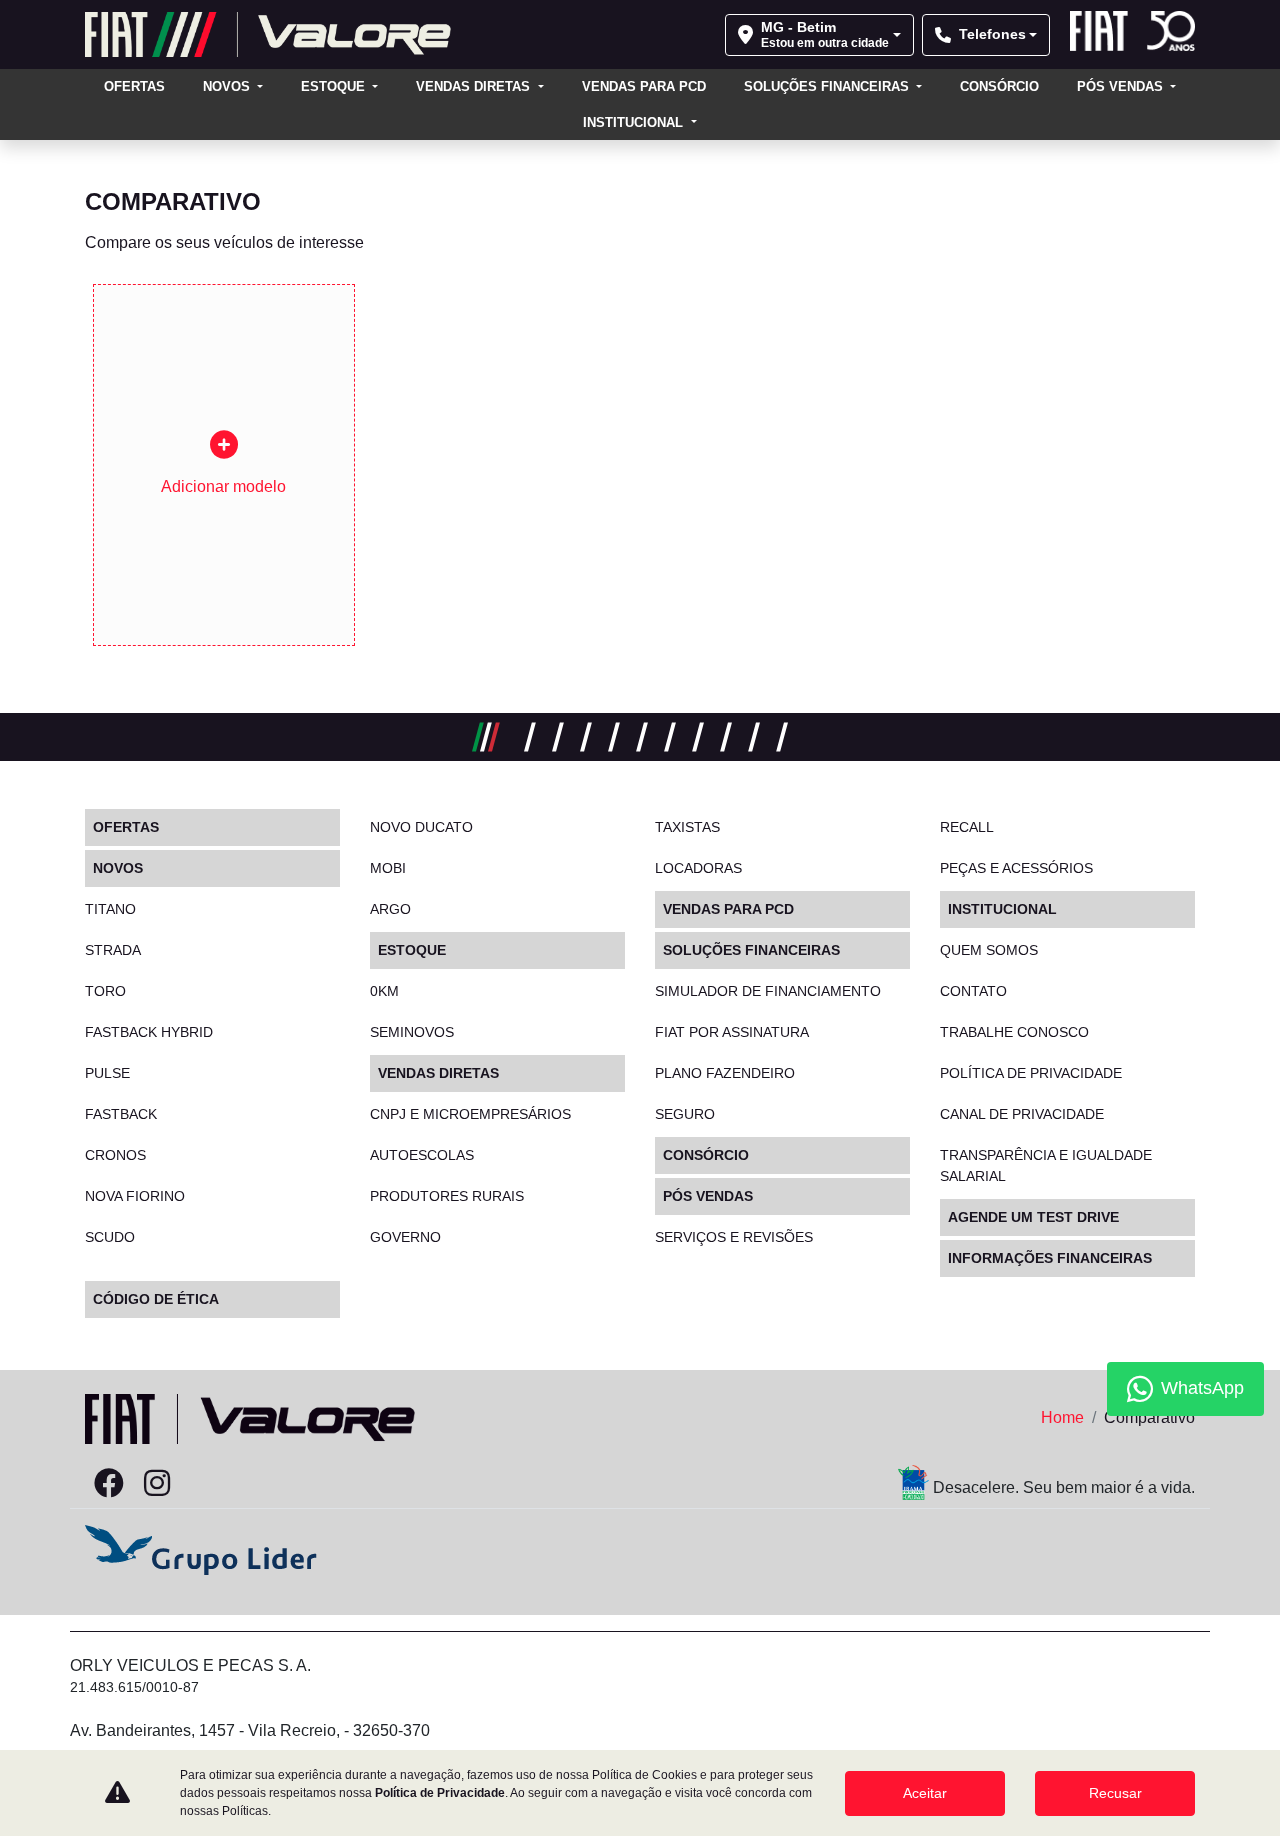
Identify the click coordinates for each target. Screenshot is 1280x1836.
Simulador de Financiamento (768, 991)
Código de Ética (156, 1299)
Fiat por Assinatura (732, 1032)
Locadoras (698, 868)
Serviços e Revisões (734, 1237)
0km (384, 991)
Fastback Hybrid (149, 1032)
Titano (110, 909)
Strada (113, 950)
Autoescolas (422, 1155)
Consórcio (999, 86)
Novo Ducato (421, 827)
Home (1062, 1417)
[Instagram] (157, 1484)
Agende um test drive (1033, 1217)
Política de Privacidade (440, 1793)
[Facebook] (109, 1484)
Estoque (335, 86)
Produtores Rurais (447, 1196)
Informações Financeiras (1050, 1258)
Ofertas (134, 86)
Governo (405, 1237)
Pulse (107, 1073)
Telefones (992, 34)
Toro (105, 991)
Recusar (1115, 1793)
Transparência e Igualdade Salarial (1046, 1165)
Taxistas (687, 827)
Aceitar (925, 1793)
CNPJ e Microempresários (470, 1114)
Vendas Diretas (475, 86)
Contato (973, 991)
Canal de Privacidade (1022, 1114)
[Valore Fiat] (268, 34)
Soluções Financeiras (828, 86)
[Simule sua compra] (205, 1484)
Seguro (685, 1114)
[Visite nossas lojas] (253, 1484)
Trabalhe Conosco (1014, 1032)
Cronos (115, 1155)
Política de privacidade (1031, 1073)
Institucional (635, 122)
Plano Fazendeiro (725, 1073)
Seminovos (412, 1032)
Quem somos (989, 950)
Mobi (388, 868)
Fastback (121, 1114)
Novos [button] (228, 86)
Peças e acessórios (1016, 868)
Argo (390, 909)
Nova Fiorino (135, 1196)
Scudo (110, 1237)
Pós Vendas (1122, 86)
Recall (967, 827)
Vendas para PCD (644, 86)
